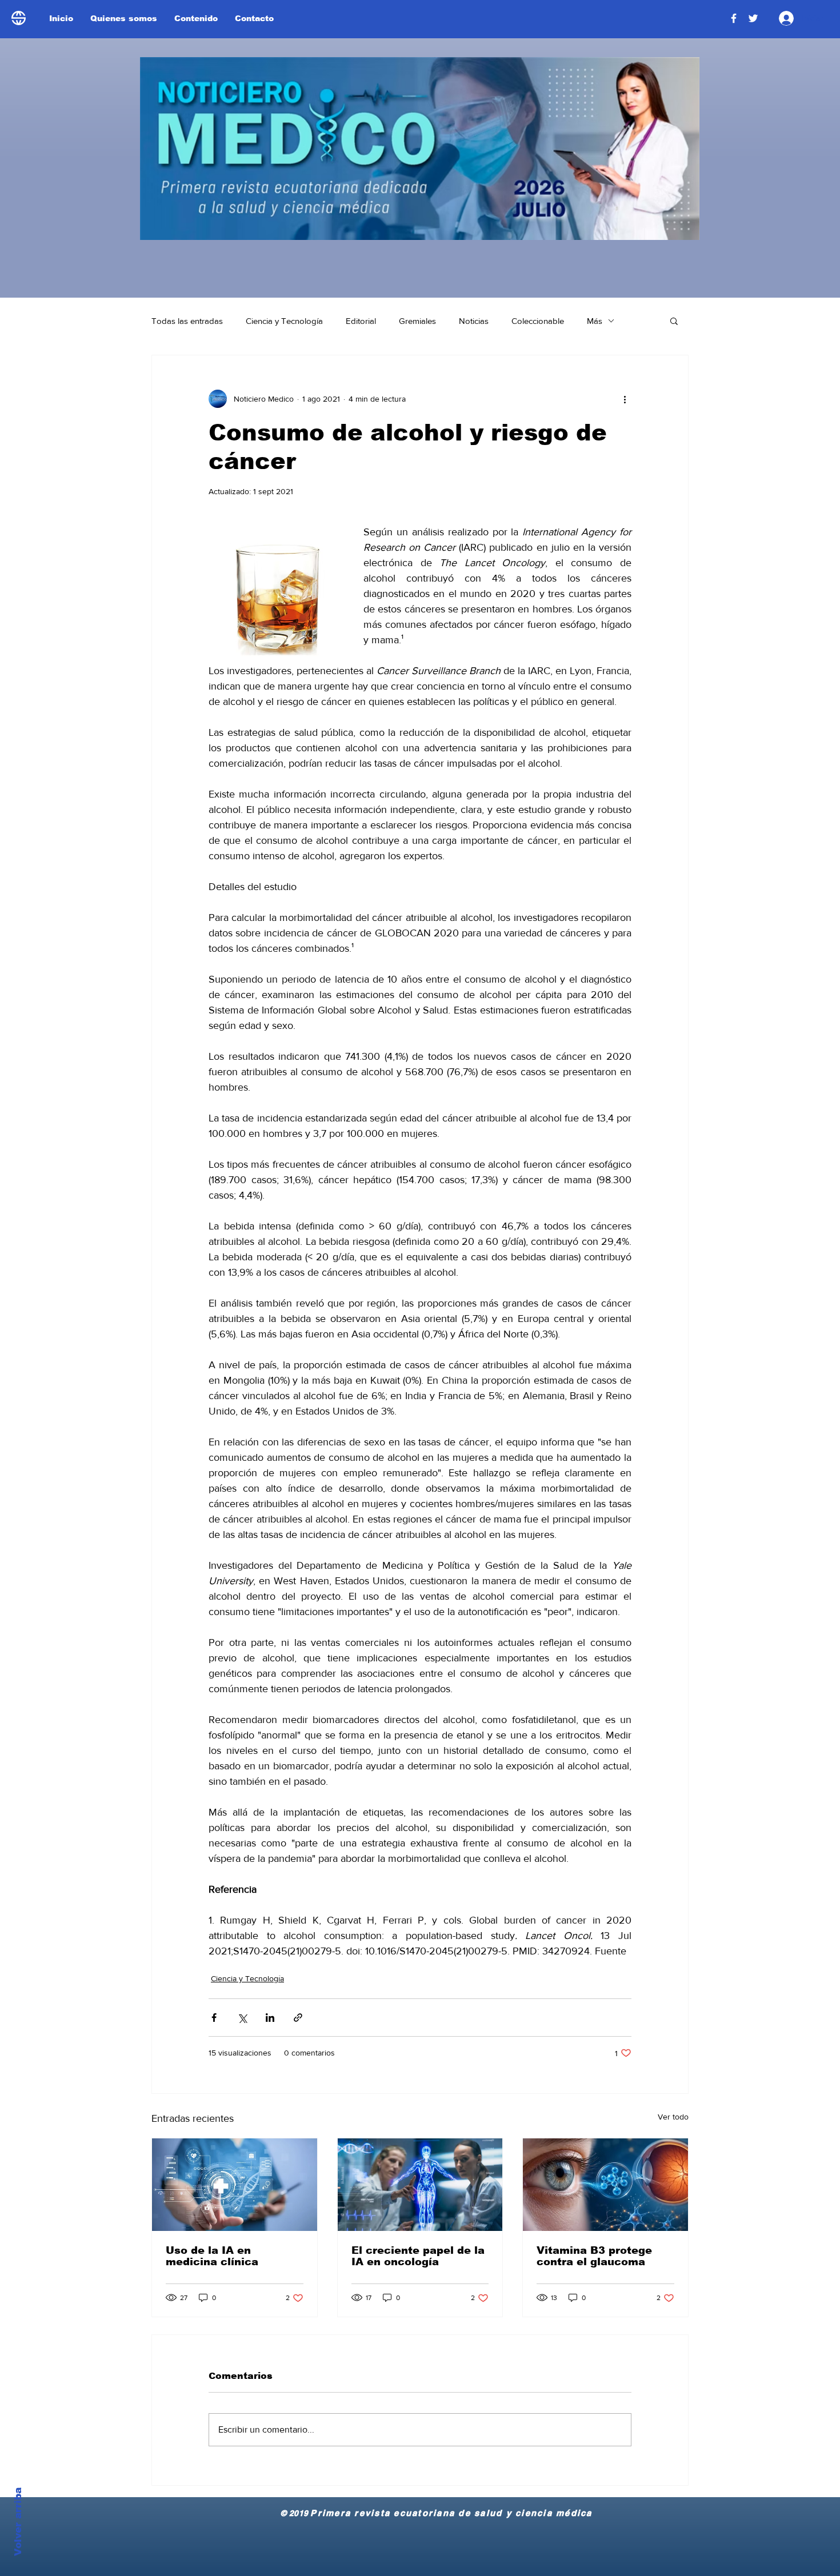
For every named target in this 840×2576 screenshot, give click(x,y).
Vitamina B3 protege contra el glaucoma (594, 2256)
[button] (674, 321)
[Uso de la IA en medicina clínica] (235, 2185)
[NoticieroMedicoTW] (753, 18)
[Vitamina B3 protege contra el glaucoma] (605, 2185)
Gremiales (417, 321)
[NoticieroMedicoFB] (734, 18)
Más (595, 321)
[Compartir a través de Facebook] (214, 2018)
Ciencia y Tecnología (284, 321)
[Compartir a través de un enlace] (298, 2018)
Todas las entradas (187, 321)
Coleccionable (538, 321)
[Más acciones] (625, 399)
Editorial (361, 321)
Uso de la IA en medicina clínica (212, 2256)
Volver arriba (18, 2522)
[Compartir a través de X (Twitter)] (242, 2018)
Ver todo (673, 2117)
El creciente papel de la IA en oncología (418, 2256)
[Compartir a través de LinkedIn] (270, 2018)
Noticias (474, 321)
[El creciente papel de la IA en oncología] (420, 2185)
